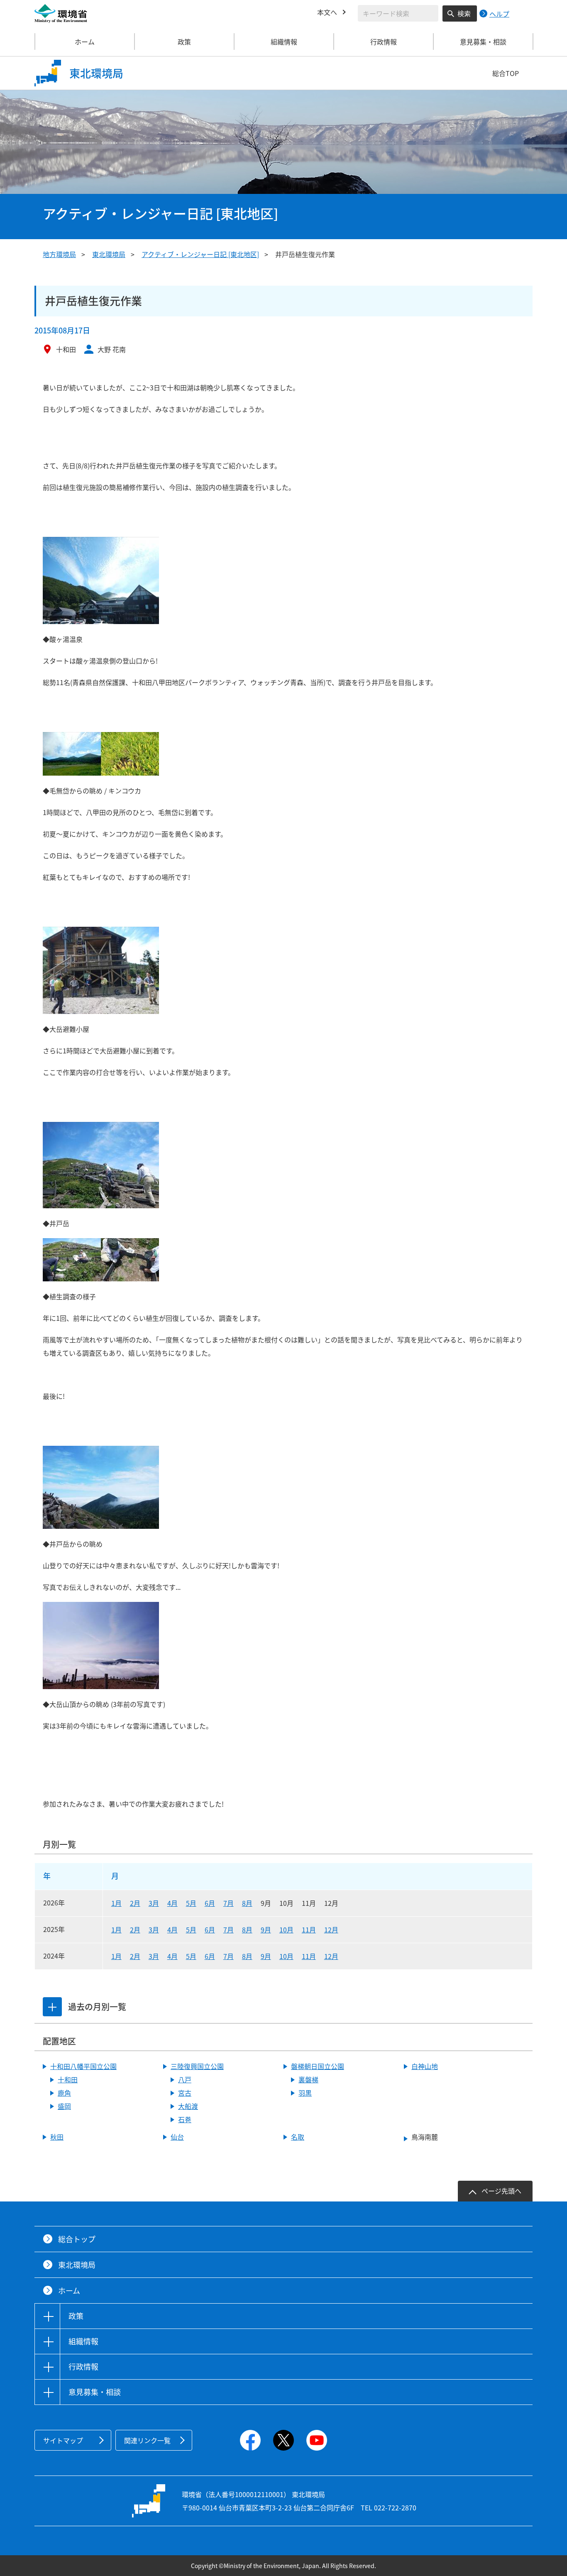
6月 (210, 1903)
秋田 (57, 2137)
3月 (154, 1903)
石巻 (185, 2119)
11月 (309, 1930)
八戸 (185, 2079)
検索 (464, 13)
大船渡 (188, 2106)
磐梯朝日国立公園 (318, 2066)
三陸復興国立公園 (197, 2066)
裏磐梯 (308, 2079)
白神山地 (425, 2066)
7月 (229, 1903)
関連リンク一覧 (147, 2440)
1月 (116, 1903)
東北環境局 (109, 254)
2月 (135, 1903)
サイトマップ (63, 2440)
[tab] (52, 2007)
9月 (266, 1930)
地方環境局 (59, 254)
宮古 (185, 2093)
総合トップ (77, 2239)
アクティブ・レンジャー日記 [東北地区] (200, 254)
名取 (298, 2137)
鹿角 (64, 2093)
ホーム (85, 42)
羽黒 (305, 2093)
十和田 (68, 2079)
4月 (172, 1903)
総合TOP (506, 73)
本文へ (327, 12)
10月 (286, 1930)
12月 (331, 1930)
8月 (247, 1903)
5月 (191, 1903)
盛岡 (64, 2106)
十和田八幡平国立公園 (83, 2066)
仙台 (177, 2137)
